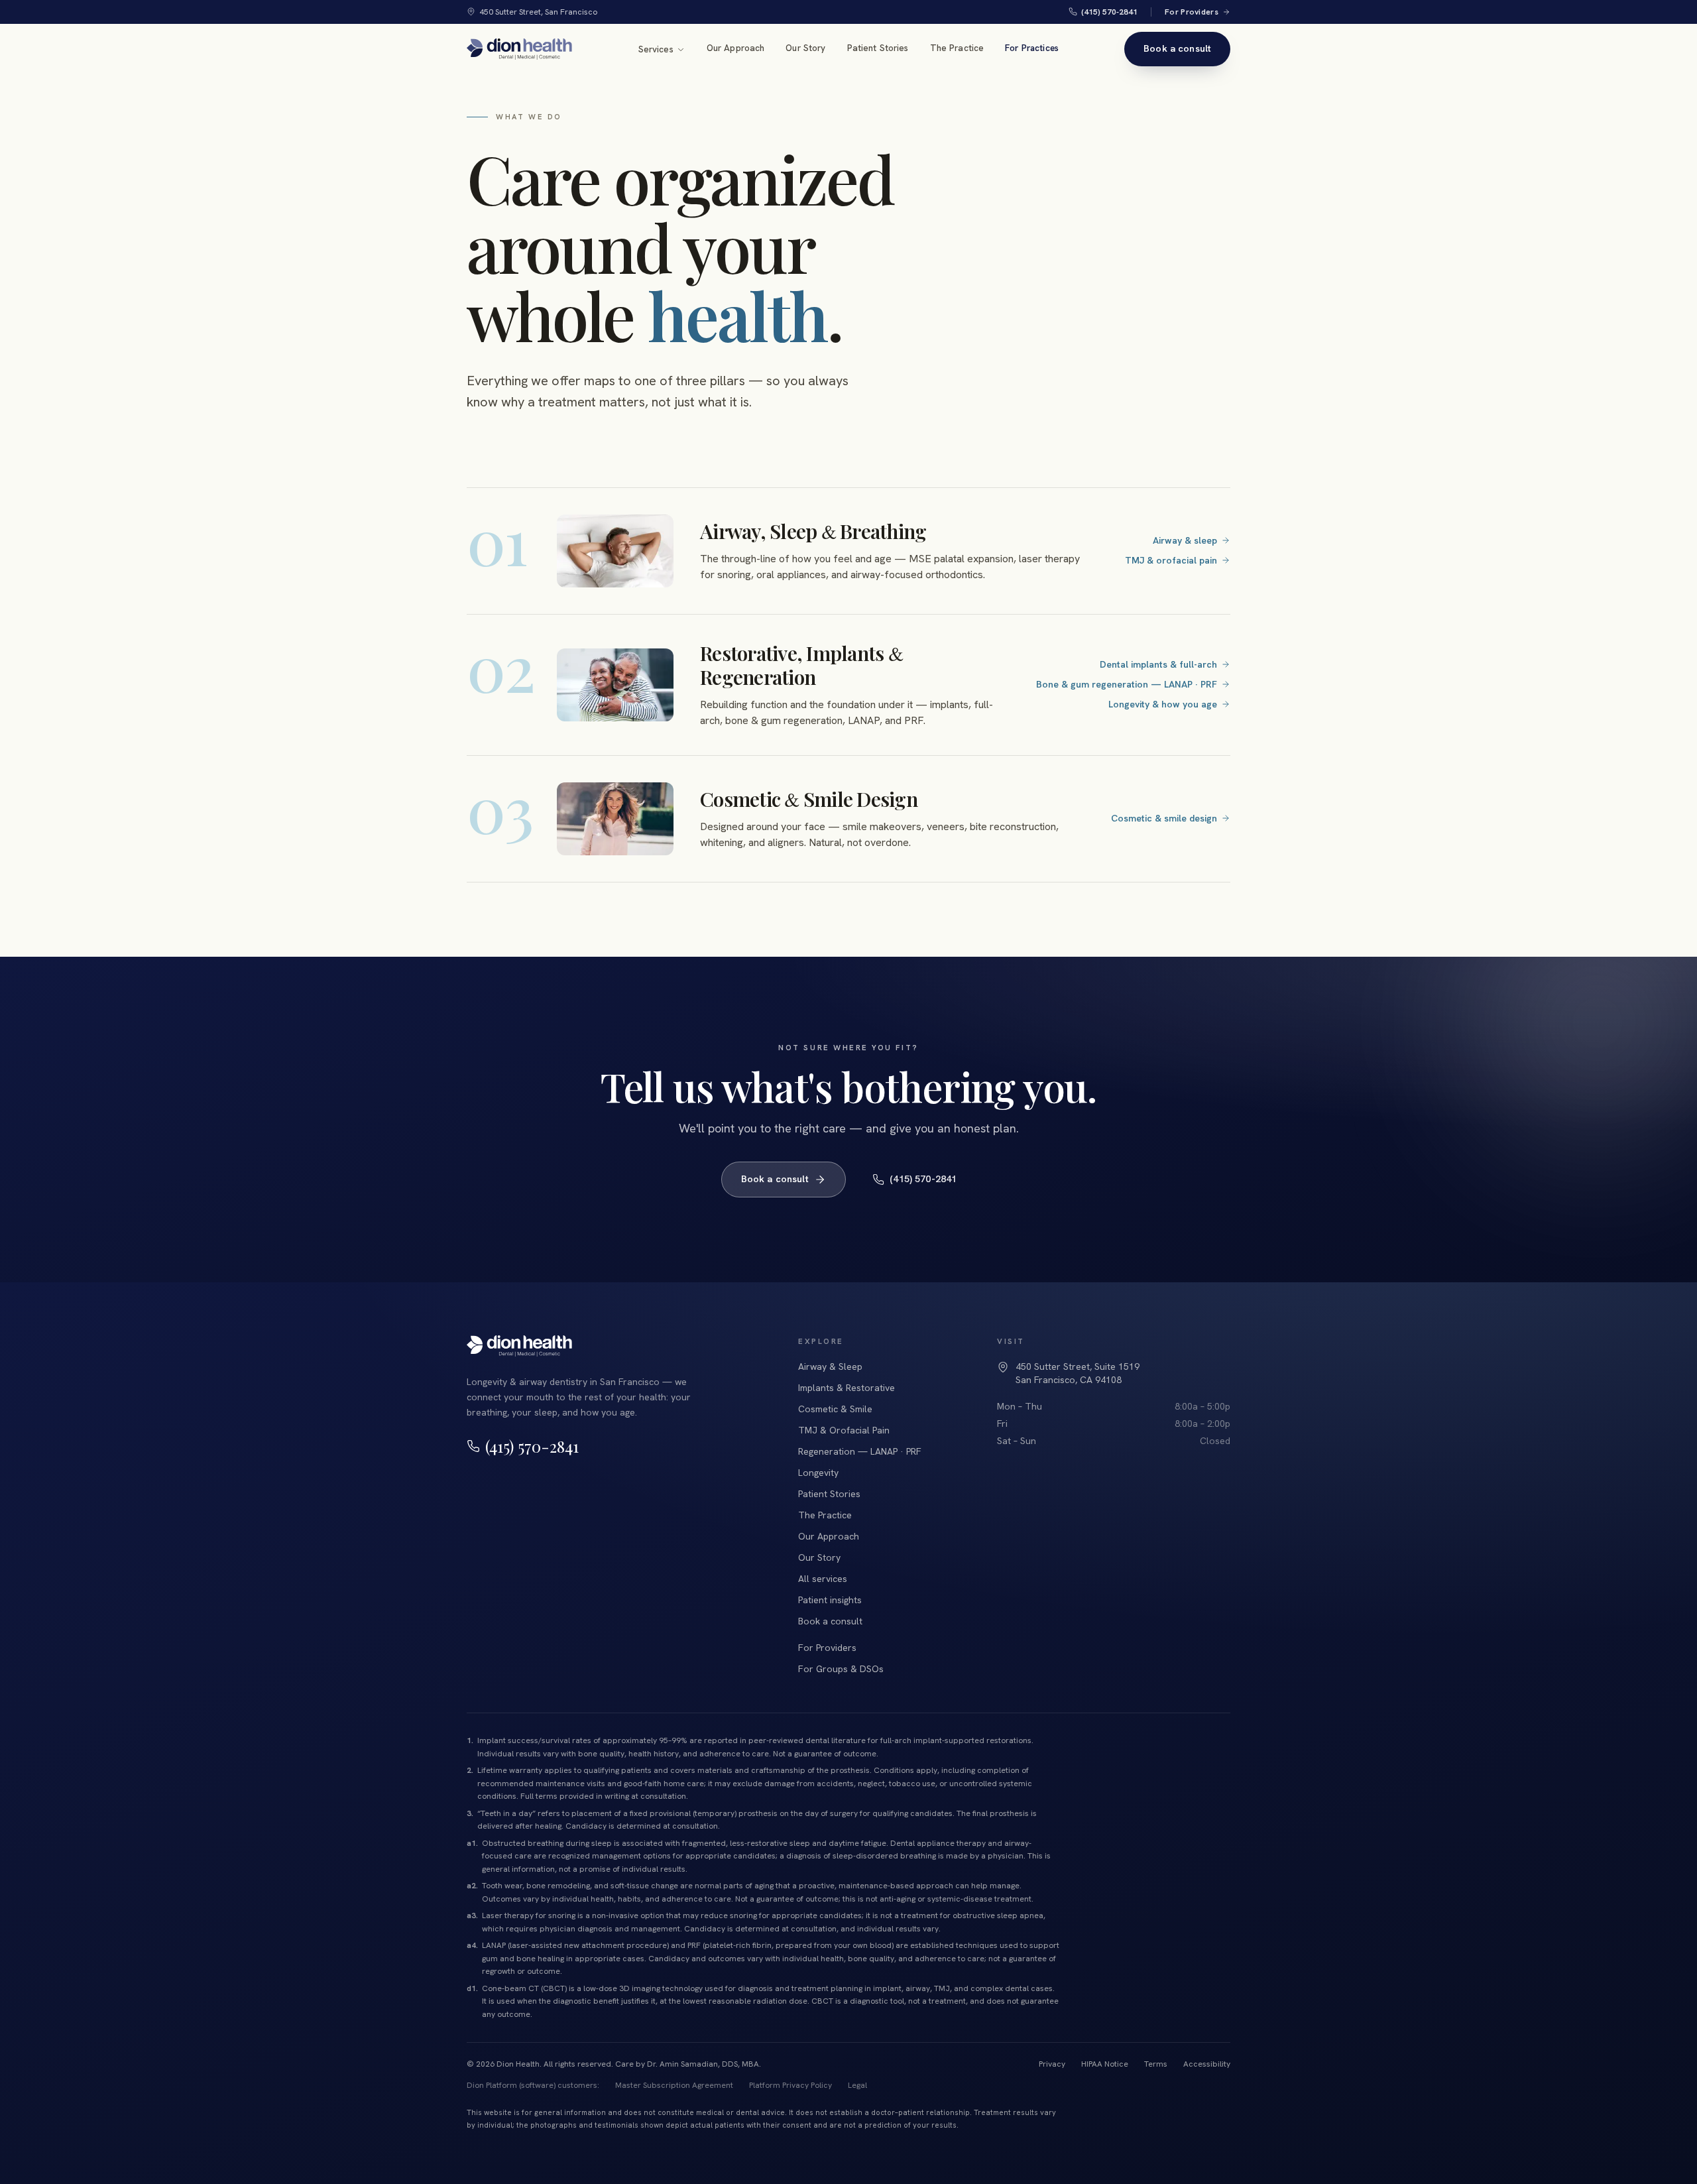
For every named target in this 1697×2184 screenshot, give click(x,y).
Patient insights (830, 1600)
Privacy (1052, 2064)
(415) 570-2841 (1109, 12)
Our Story (805, 48)
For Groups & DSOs (841, 1669)
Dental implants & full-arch (1158, 664)
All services (823, 1579)
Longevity (818, 1473)
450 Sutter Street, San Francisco (539, 12)
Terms (1156, 2064)
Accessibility (1207, 2064)
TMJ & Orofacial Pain (844, 1430)
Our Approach (736, 48)
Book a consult (1177, 48)
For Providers (1192, 12)
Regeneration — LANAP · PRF (860, 1451)
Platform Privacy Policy (790, 2085)
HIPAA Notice (1105, 2064)
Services (656, 49)
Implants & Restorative (847, 1388)
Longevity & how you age (1163, 704)
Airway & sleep (1185, 540)
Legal (857, 2085)
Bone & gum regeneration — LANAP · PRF (1127, 684)
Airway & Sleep (830, 1366)
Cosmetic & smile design (1164, 818)
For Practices (1032, 48)
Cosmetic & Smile (835, 1409)
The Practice (957, 48)
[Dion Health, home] (519, 49)
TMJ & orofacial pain (1171, 560)
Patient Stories (878, 48)
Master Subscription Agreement (674, 2085)
